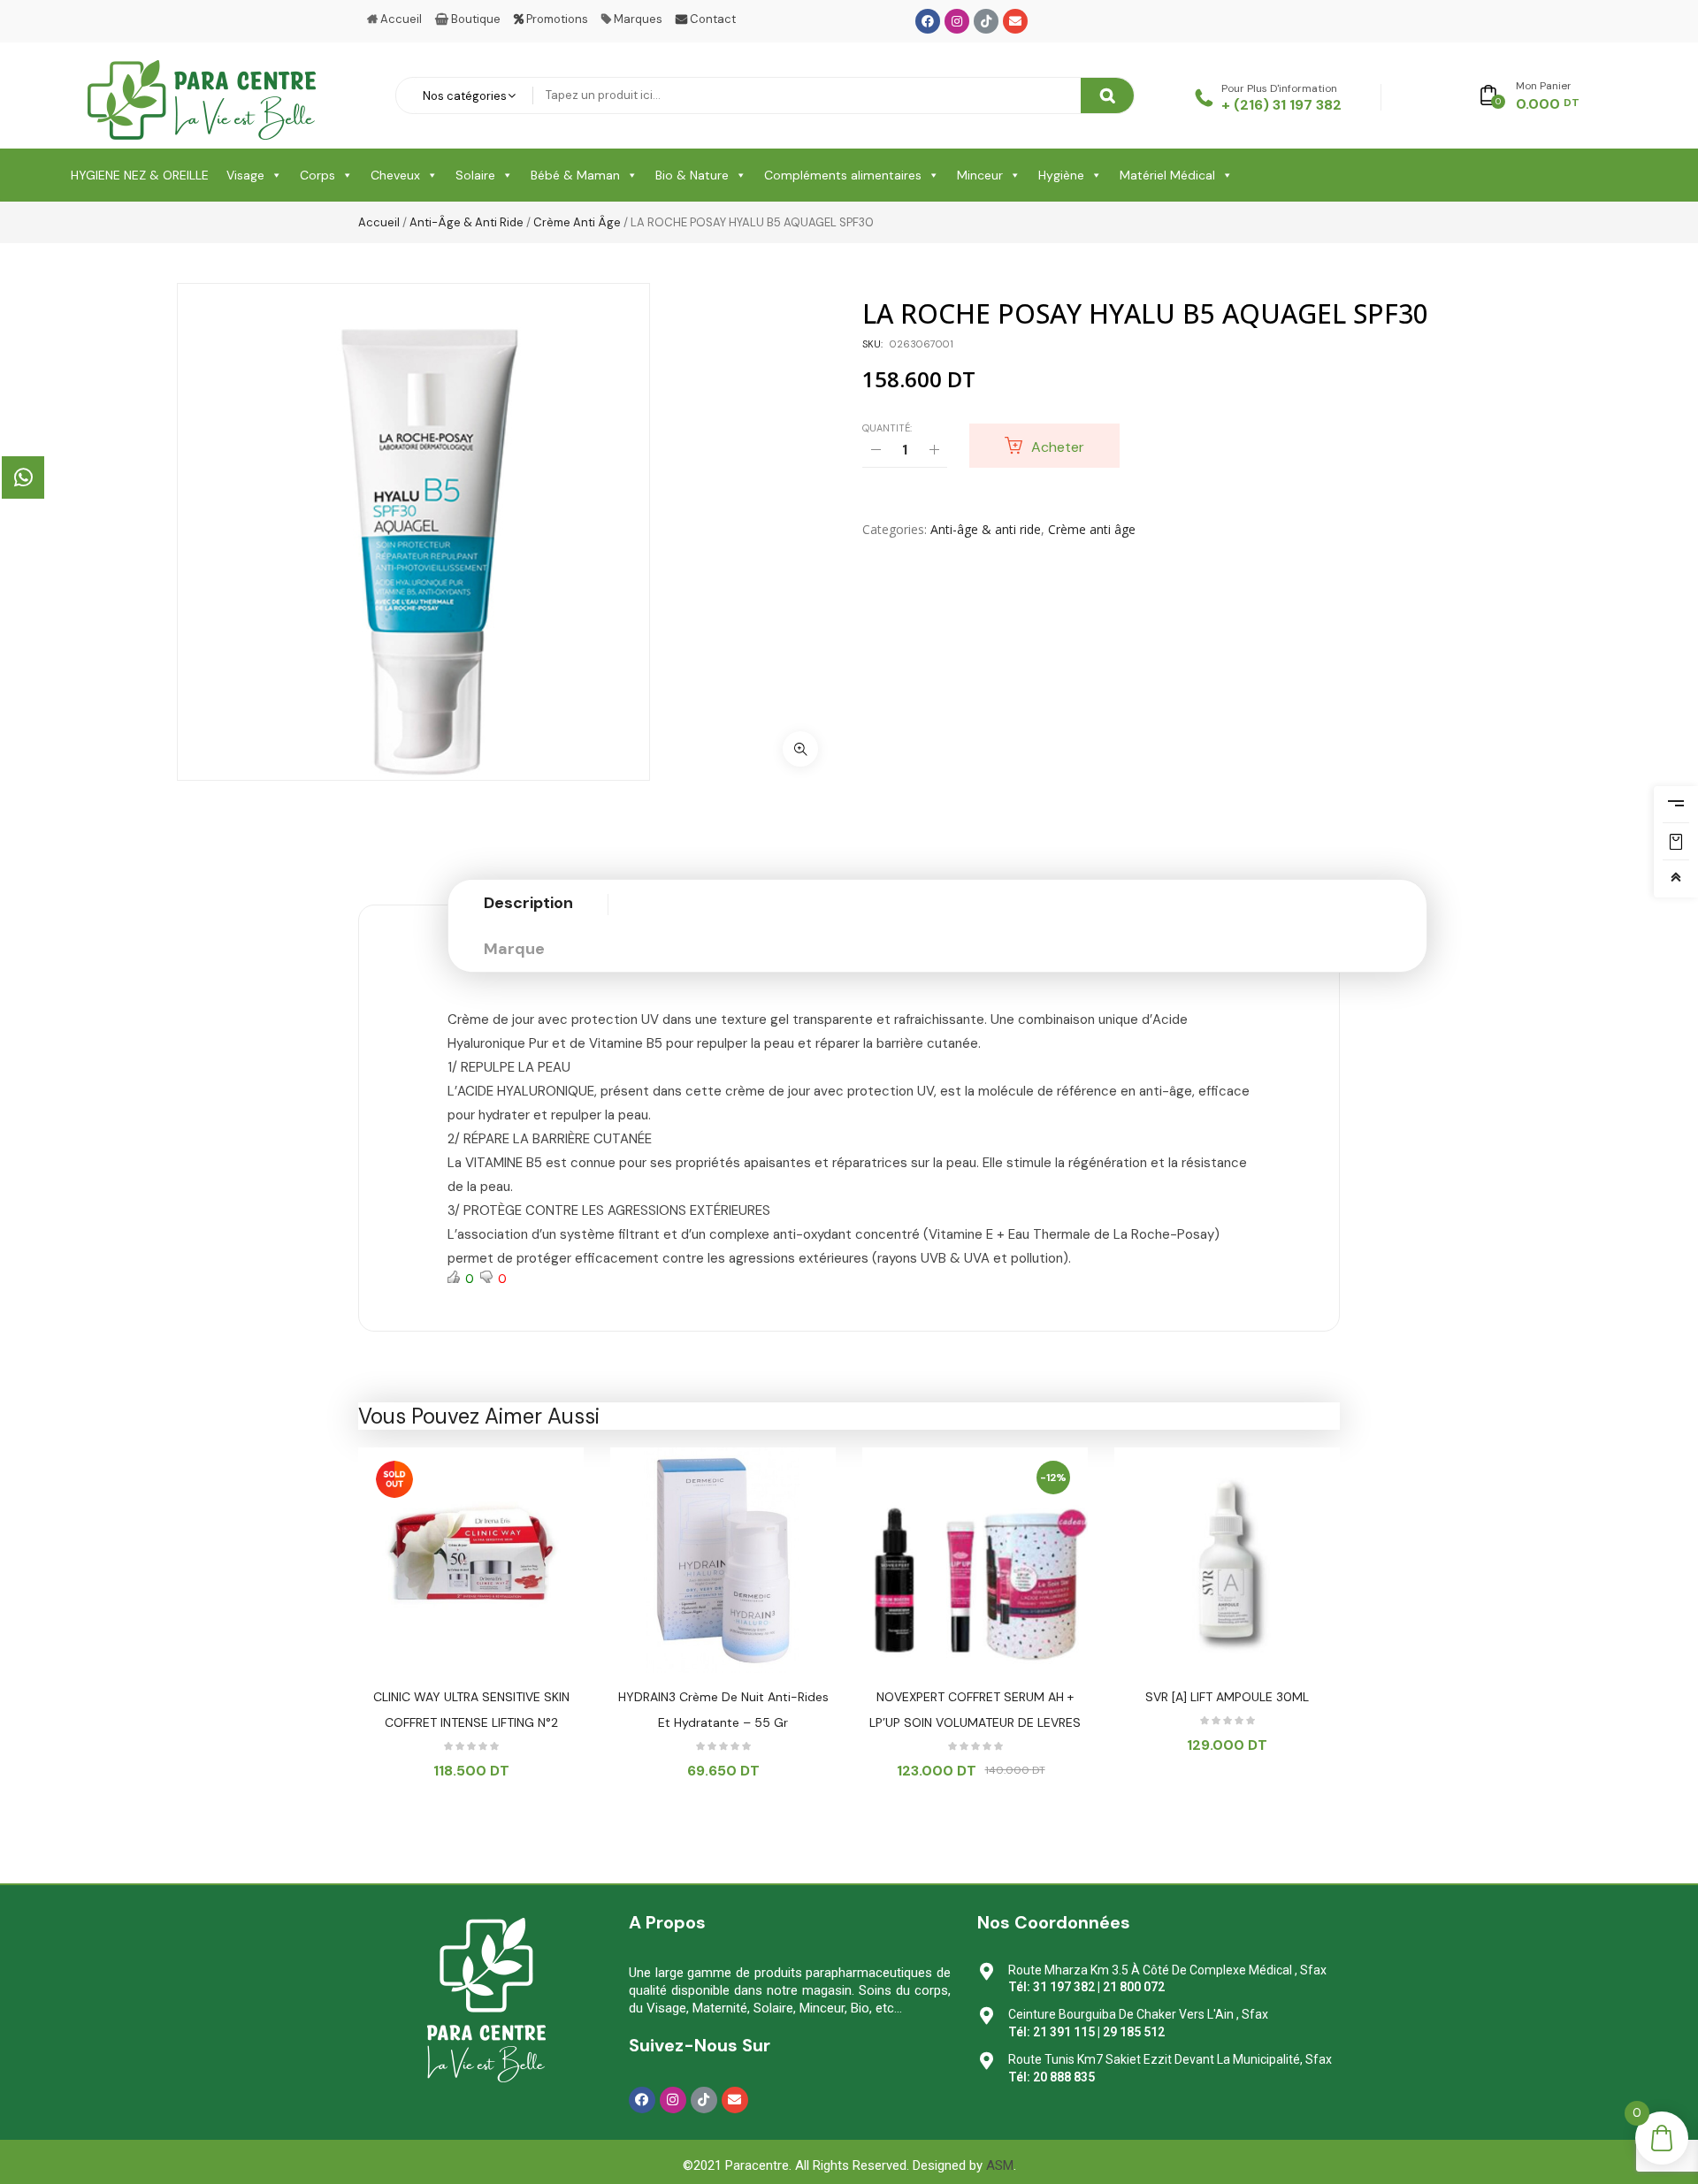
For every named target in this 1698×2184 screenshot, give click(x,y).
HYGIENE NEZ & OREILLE (140, 175)
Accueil (379, 222)
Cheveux (395, 175)
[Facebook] (928, 21)
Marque (514, 949)
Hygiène (1061, 175)
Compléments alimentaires (843, 175)
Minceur (980, 175)
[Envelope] (1015, 21)
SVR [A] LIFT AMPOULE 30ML (1227, 1697)
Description (528, 903)
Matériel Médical (1167, 175)
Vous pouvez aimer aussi (479, 1416)
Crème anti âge (577, 222)
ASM (1000, 2165)
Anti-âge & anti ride (467, 222)
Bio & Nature (692, 175)
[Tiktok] (986, 21)
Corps (317, 175)
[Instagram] (957, 21)
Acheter (1058, 447)
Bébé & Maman (575, 175)
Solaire (475, 175)
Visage (245, 175)
